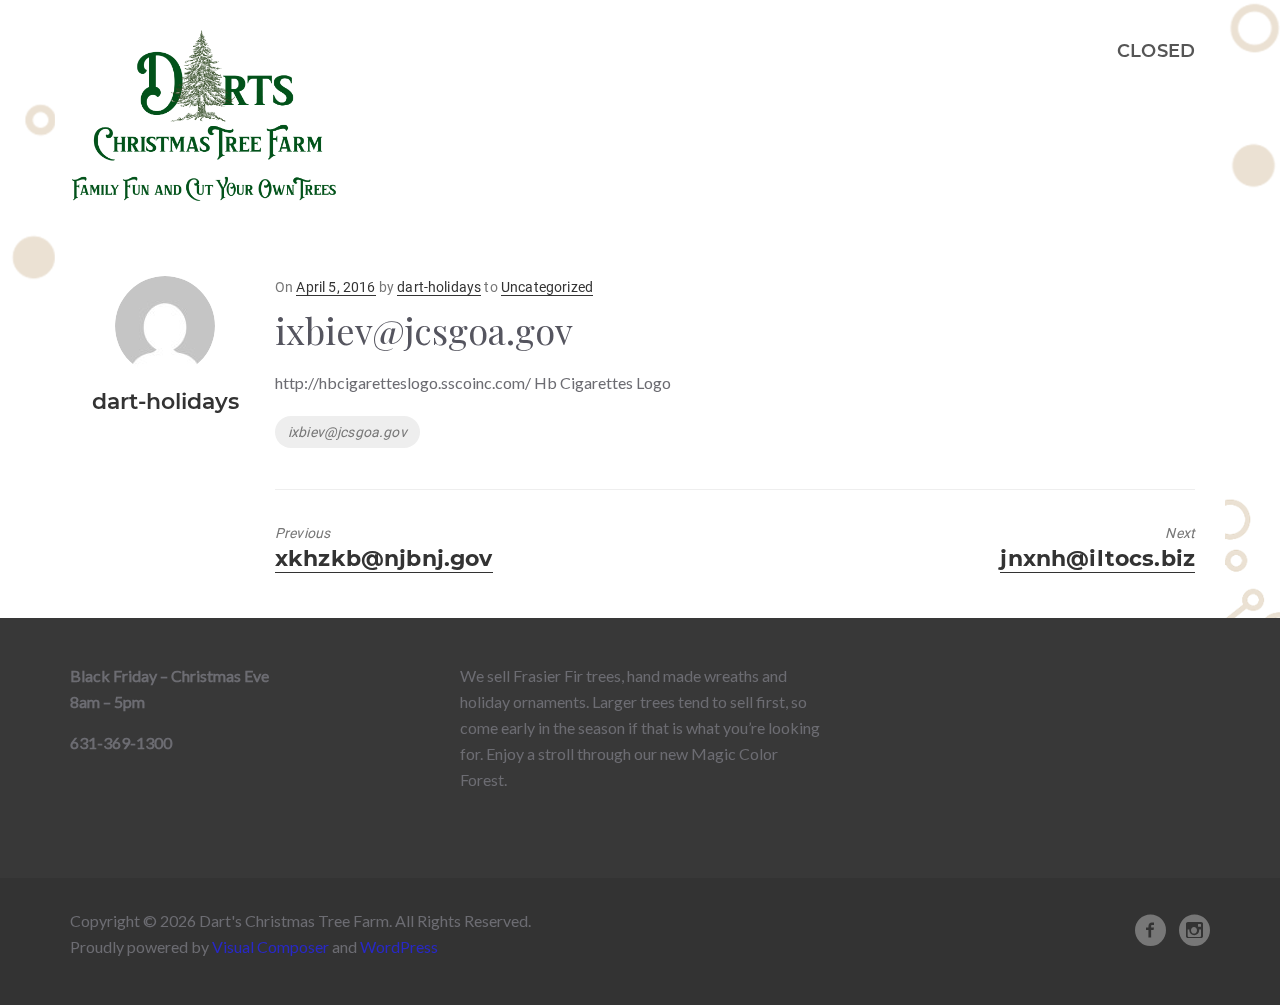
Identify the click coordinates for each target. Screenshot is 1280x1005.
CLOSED (1156, 51)
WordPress (399, 946)
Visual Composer (270, 946)
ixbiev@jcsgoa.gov (347, 432)
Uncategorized (547, 287)
